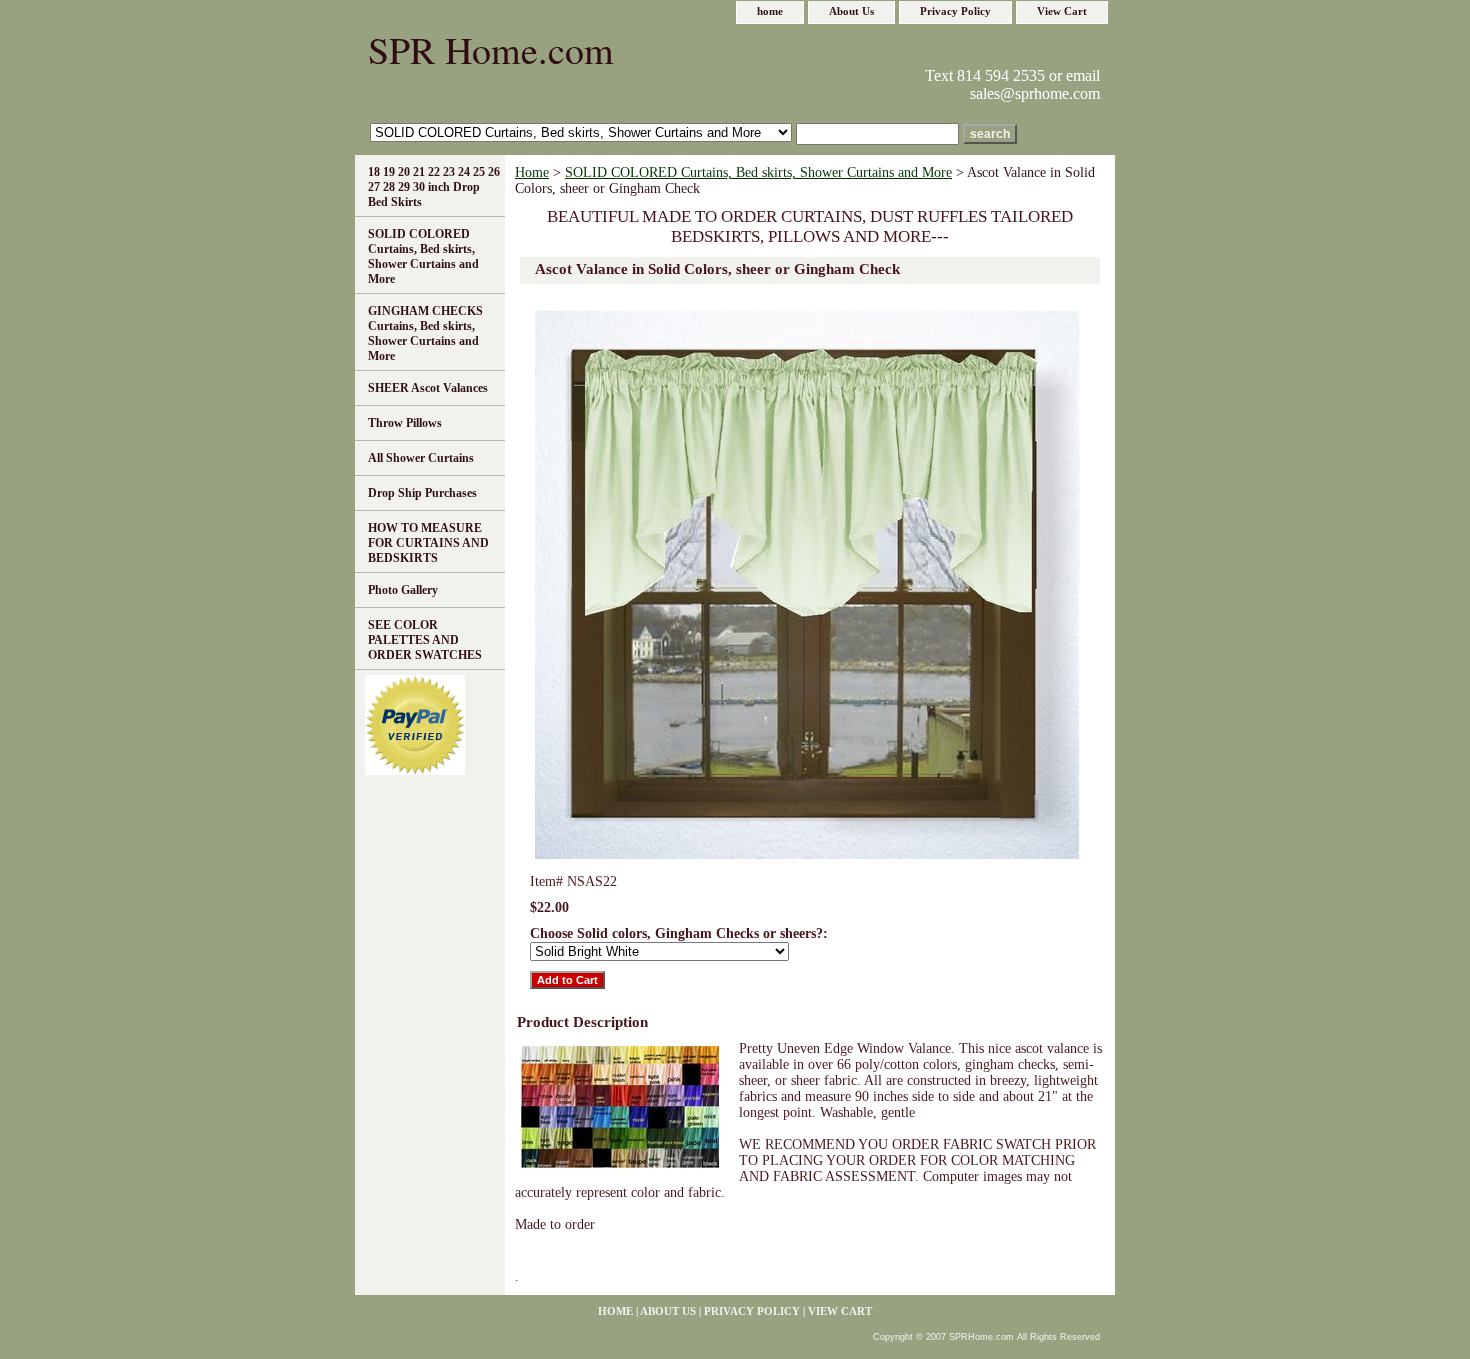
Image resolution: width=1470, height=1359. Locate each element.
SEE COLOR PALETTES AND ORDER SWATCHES (425, 640)
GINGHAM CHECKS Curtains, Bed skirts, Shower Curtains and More (425, 333)
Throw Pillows (405, 423)
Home (532, 172)
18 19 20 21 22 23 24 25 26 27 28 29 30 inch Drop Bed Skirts (434, 187)
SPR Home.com (491, 49)
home (770, 11)
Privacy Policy (955, 11)
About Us (851, 11)
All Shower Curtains (421, 458)
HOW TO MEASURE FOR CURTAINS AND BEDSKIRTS (428, 543)
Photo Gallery (403, 590)
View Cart (1062, 11)
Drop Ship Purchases (422, 493)
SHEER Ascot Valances (428, 388)
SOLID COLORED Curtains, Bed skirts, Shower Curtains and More (758, 172)
